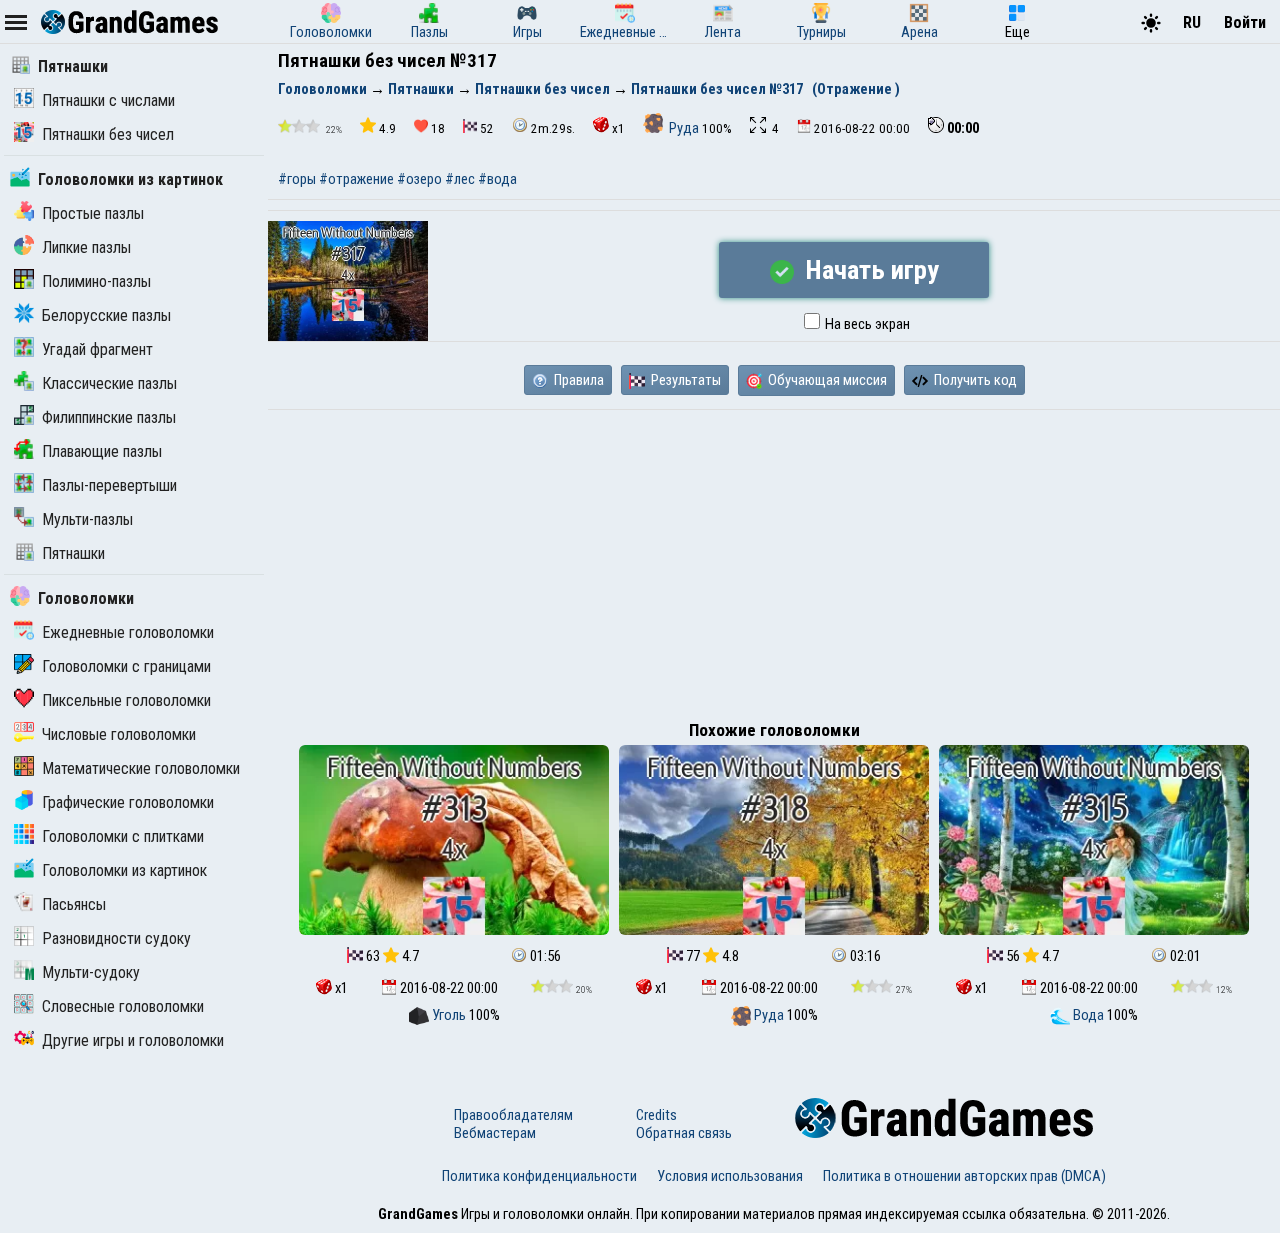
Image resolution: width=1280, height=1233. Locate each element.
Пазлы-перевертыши (109, 485)
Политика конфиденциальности (539, 1176)
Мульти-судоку (91, 972)
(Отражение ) (856, 89)
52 (487, 128)
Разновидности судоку (116, 938)
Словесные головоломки (123, 1006)
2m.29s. (553, 128)
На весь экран (866, 324)
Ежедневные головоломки (128, 632)
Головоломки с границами (126, 666)
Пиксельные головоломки (126, 700)
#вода (497, 179)
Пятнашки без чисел (108, 134)
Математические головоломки (141, 768)
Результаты (684, 380)
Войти (1245, 22)
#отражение (356, 179)
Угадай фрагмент (97, 349)
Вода (1088, 1015)
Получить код (974, 380)
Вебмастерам (495, 1133)
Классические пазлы (109, 383)
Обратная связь (684, 1133)
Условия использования (730, 1176)
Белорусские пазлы (106, 315)
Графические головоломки (128, 802)
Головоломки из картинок (130, 179)
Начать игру (869, 270)
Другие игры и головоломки (133, 1040)
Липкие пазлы (86, 247)
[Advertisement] (774, 560)
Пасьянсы (74, 904)
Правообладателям (513, 1115)
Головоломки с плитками (123, 836)
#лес (460, 179)
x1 (618, 128)
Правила (577, 380)
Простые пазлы (93, 213)
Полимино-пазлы (96, 281)
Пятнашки (73, 66)
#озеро (419, 179)
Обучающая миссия (826, 380)
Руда (684, 128)
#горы (297, 179)
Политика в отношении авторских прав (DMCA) (964, 1176)
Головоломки (86, 598)
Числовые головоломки (119, 734)
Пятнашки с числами (108, 100)
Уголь (449, 1015)
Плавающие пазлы (102, 451)
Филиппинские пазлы (109, 417)
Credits (656, 1115)
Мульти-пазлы (87, 519)
